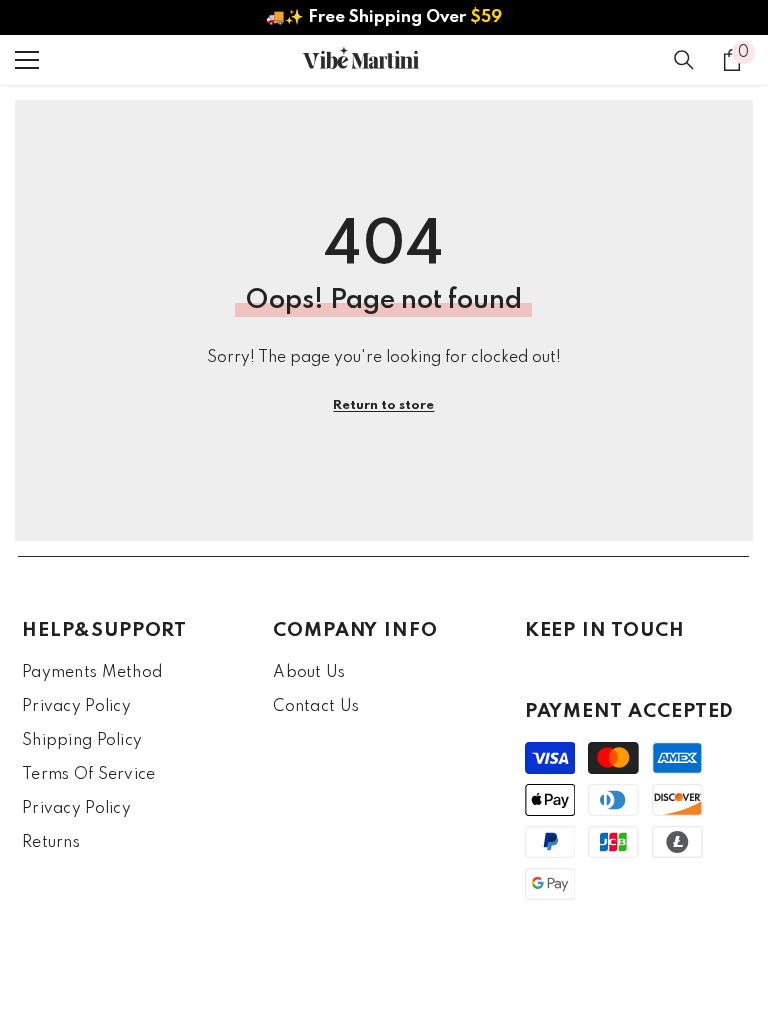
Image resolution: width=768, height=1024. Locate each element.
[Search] (684, 60)
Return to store (383, 405)
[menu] (27, 60)
